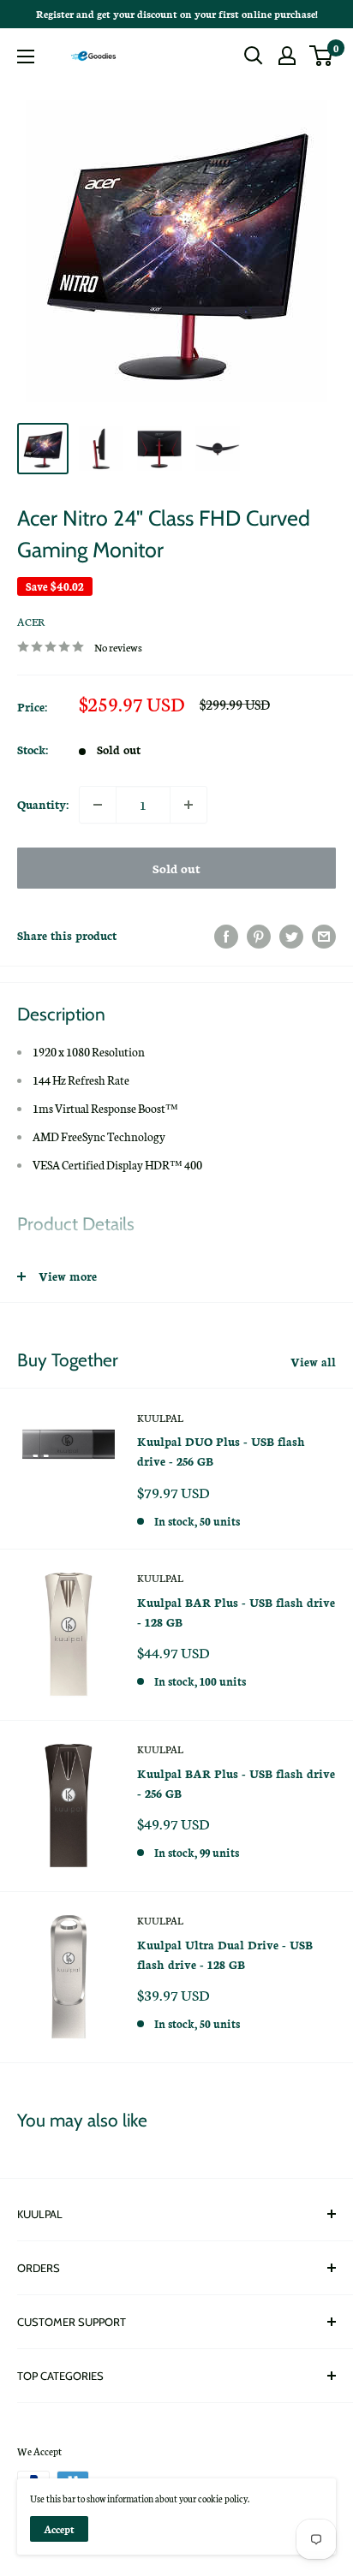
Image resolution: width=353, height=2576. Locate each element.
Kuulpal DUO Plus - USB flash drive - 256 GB (221, 1451)
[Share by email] (324, 936)
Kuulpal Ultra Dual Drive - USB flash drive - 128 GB (225, 1954)
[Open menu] (26, 57)
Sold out (176, 868)
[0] (322, 56)
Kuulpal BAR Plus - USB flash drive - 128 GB (236, 1612)
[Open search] (254, 56)
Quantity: (43, 804)
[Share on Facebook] (226, 936)
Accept (59, 2529)
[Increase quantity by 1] (188, 805)
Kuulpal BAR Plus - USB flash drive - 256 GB (236, 1783)
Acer (31, 621)
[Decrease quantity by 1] (98, 805)
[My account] (287, 56)
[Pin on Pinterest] (259, 936)
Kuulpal (160, 1418)
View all (313, 1362)
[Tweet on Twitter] (291, 936)
